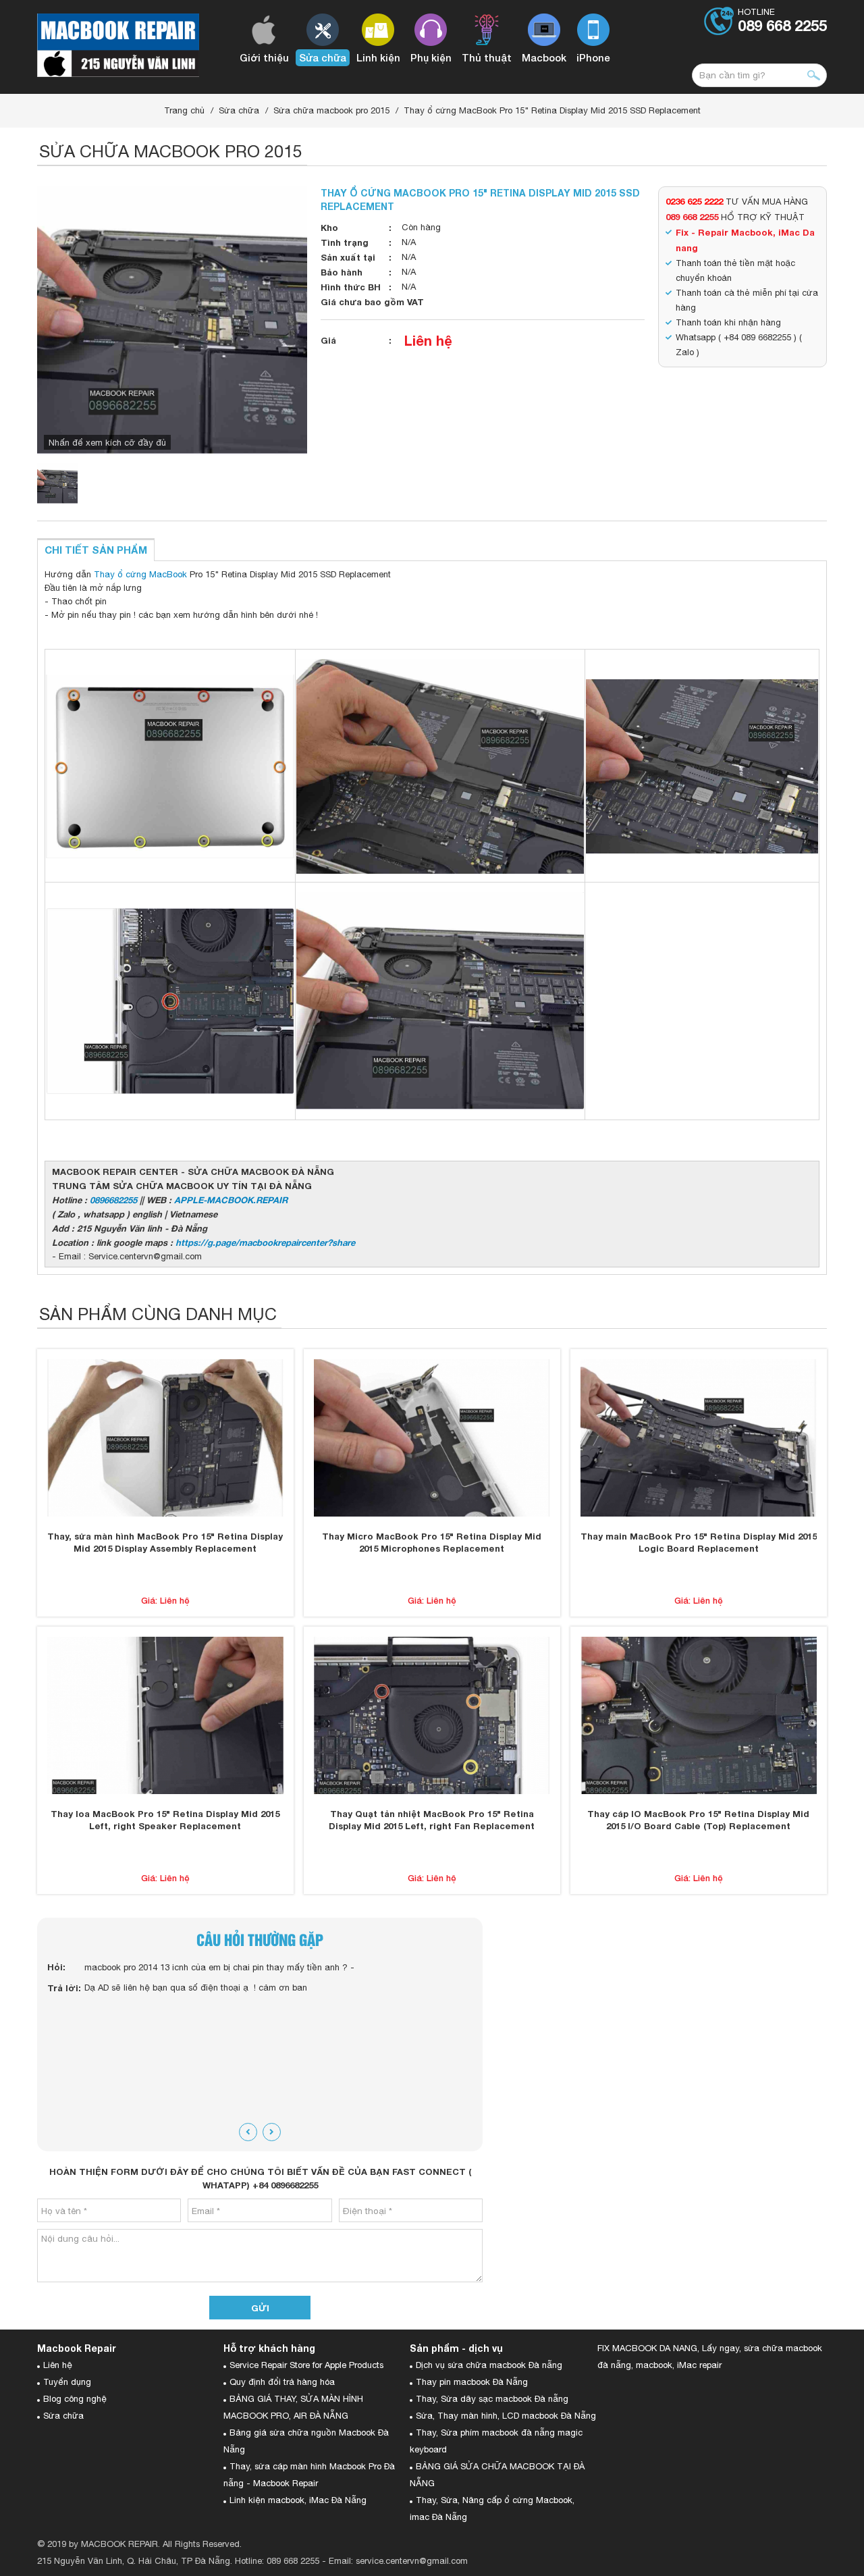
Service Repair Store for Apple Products (306, 2365)
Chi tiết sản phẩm (96, 550)
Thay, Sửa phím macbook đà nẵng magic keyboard (496, 2441)
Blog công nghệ (75, 2399)
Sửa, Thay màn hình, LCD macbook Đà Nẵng (506, 2416)
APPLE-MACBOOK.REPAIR (231, 1200)
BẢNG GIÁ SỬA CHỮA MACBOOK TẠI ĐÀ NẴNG (497, 2475)
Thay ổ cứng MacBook (140, 574)
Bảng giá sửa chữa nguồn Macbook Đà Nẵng (306, 2441)
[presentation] (248, 2132)
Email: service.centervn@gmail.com (398, 2561)
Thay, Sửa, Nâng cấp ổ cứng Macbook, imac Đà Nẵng (492, 2508)
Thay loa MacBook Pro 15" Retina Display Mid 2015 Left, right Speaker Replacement (165, 1820)
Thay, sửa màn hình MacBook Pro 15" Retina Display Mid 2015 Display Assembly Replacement (165, 1542)
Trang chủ (184, 110)
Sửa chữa (239, 110)
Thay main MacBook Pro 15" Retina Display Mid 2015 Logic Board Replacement (699, 1542)
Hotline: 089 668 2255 (277, 2561)
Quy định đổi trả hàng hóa (282, 2382)
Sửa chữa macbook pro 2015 (331, 110)
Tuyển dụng (67, 2382)
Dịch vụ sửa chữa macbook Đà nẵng (489, 2365)
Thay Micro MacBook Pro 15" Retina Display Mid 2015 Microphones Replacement (432, 1542)
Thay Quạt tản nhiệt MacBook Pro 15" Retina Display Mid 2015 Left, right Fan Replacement (432, 1820)
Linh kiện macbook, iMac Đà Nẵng (298, 2500)
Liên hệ (428, 340)
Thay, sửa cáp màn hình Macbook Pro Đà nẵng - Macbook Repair (309, 2475)
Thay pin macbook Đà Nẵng (472, 2382)
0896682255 (113, 1200)
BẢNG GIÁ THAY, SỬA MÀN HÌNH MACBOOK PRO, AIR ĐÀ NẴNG (293, 2407)
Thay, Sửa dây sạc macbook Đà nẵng (492, 2399)
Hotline (782, 21)
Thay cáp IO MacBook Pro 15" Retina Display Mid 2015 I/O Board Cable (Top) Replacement (698, 1820)
